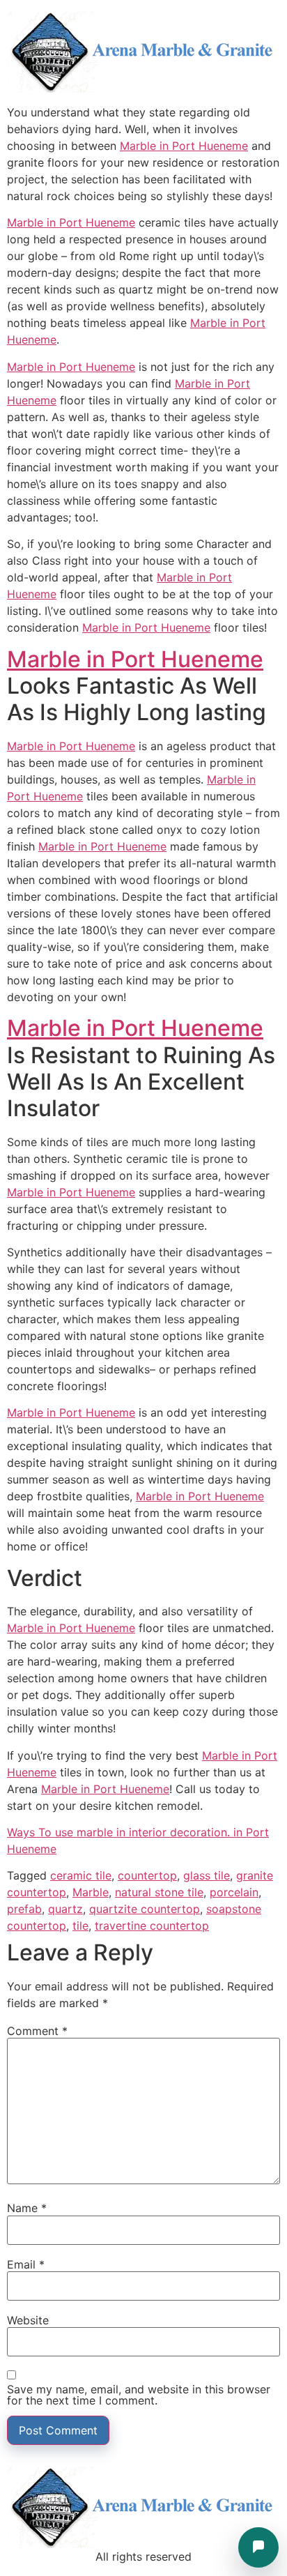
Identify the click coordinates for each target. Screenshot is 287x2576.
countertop (147, 1875)
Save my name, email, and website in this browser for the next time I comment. (139, 2395)
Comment (37, 2031)
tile (80, 1926)
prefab (24, 1909)
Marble (91, 1892)
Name (27, 2208)
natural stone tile (159, 1892)
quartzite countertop (145, 1909)
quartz (65, 1909)
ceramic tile (81, 1875)
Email (26, 2264)
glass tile (207, 1875)
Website (28, 2320)
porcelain (234, 1892)
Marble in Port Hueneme (184, 146)
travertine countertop (152, 1926)
